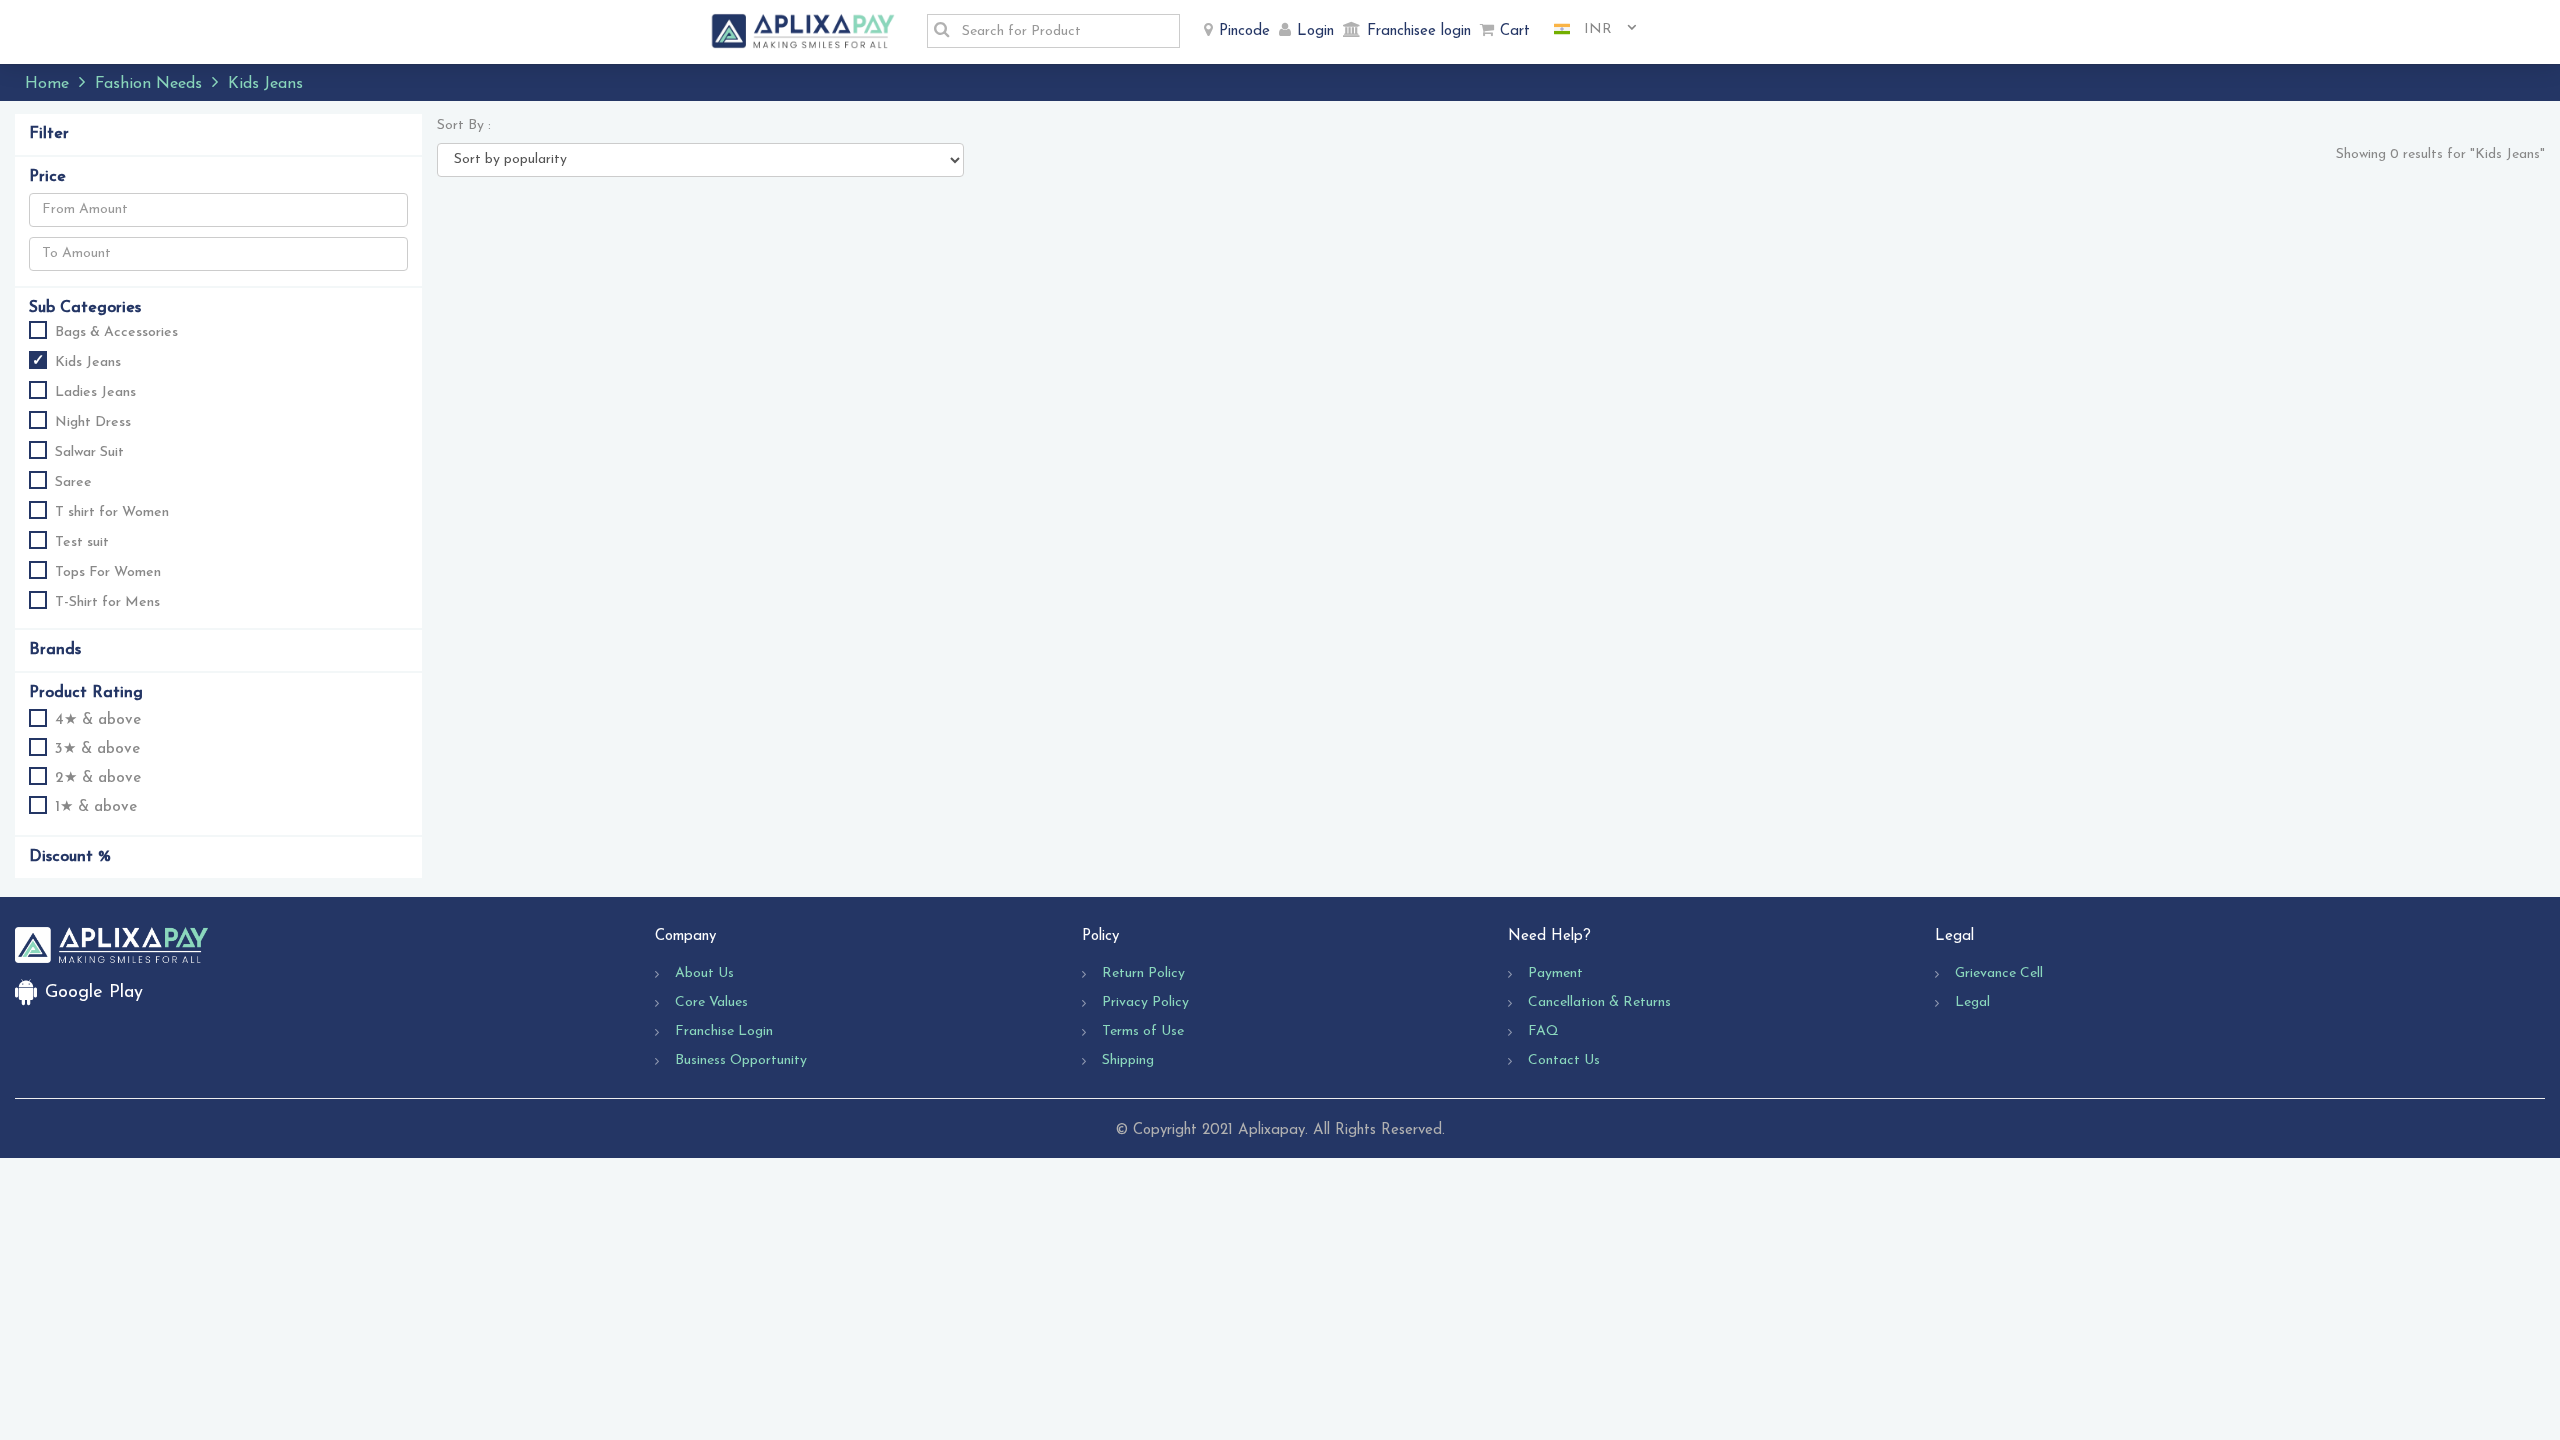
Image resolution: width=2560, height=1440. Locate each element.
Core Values (711, 1002)
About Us (704, 973)
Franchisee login (1419, 31)
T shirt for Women (112, 512)
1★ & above (96, 807)
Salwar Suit (89, 452)
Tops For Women (108, 572)
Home (47, 84)
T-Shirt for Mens (107, 602)
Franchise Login (724, 1031)
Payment (1555, 973)
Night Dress (93, 422)
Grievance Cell (1999, 973)
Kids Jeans (88, 362)
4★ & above (98, 720)
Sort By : (464, 125)
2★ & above (98, 778)
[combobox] (1588, 30)
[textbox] (1065, 31)
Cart (1515, 31)
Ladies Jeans (95, 392)
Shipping (1128, 1060)
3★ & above (97, 749)
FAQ (1543, 1031)
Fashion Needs (148, 84)
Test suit (82, 542)
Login (1315, 31)
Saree (73, 482)
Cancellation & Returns (1599, 1002)
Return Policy (1143, 973)
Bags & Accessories (116, 332)
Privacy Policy (1145, 1002)
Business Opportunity (741, 1060)
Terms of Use (1143, 1031)
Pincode (1244, 31)
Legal (1972, 1002)
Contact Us (1564, 1060)
